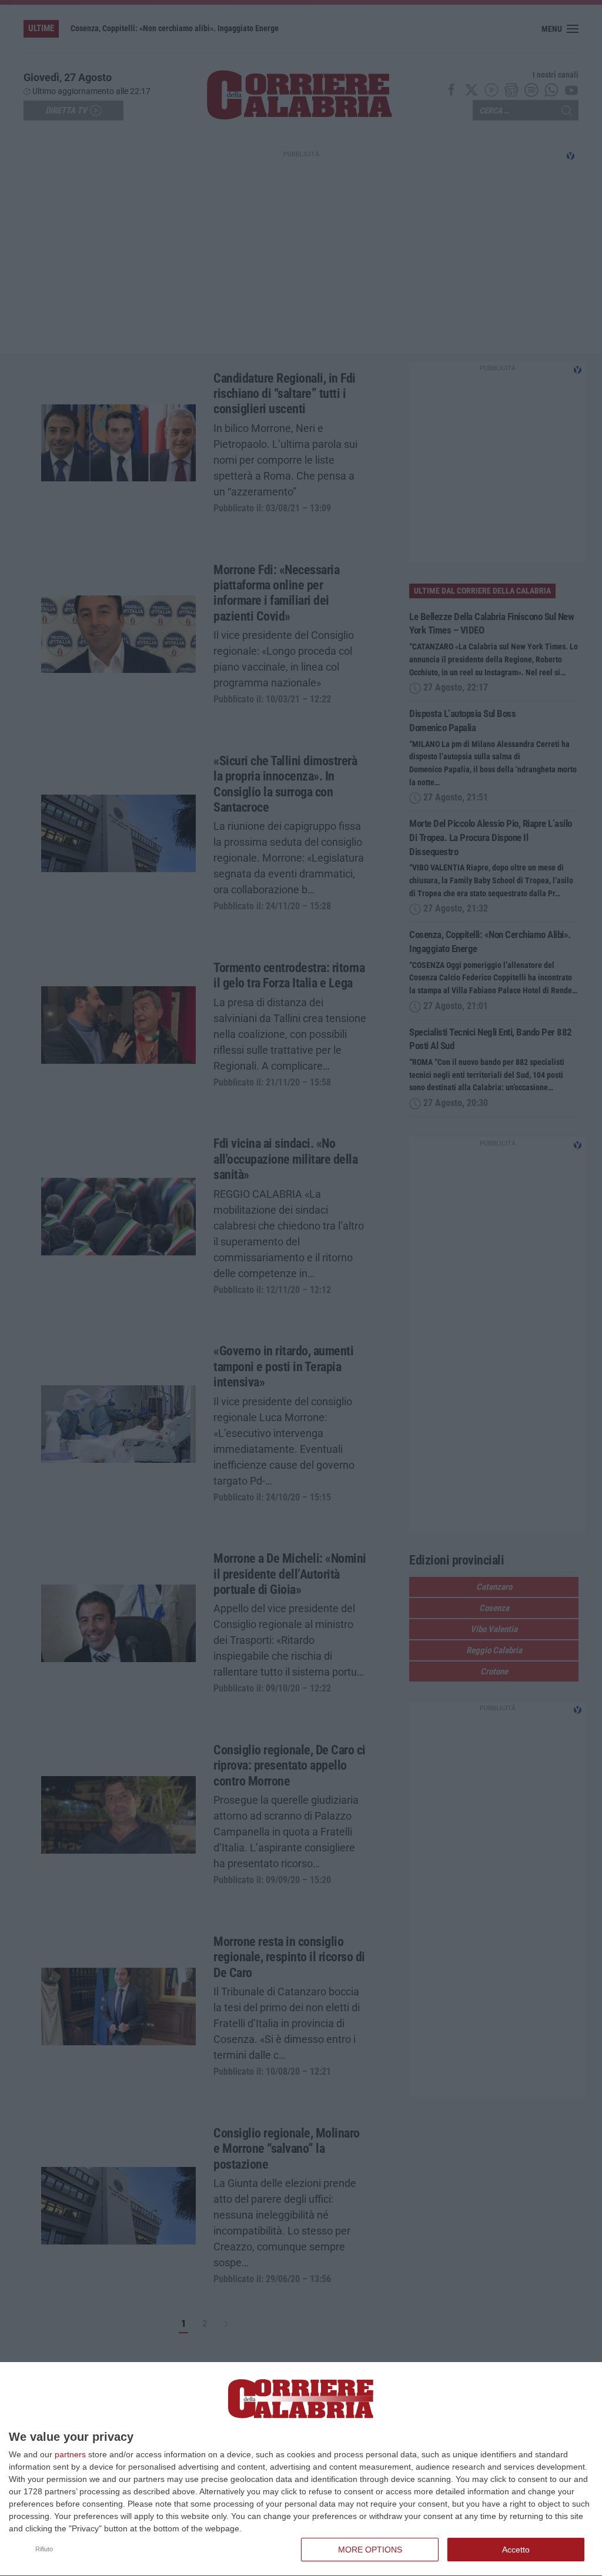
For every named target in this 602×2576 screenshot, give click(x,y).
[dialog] (301, 2469)
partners (70, 2454)
